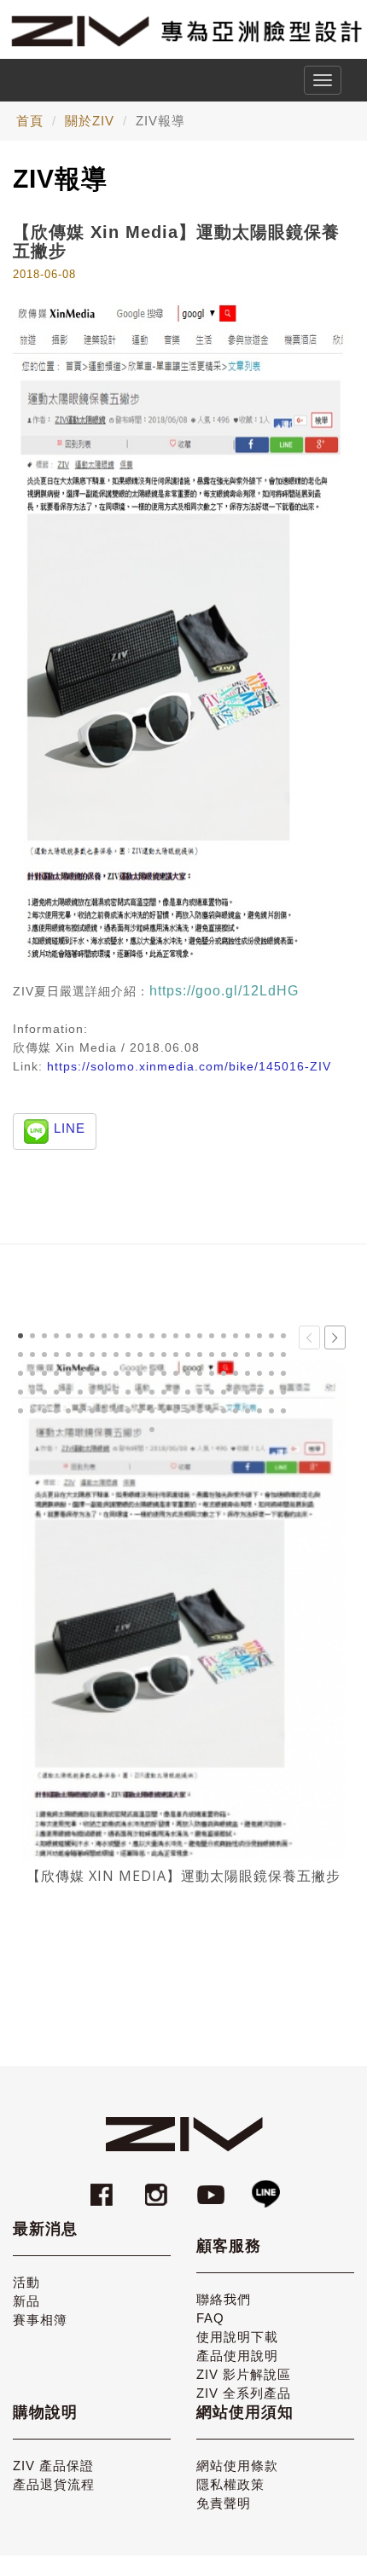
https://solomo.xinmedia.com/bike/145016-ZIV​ (189, 1066)
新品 (26, 2301)
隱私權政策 (230, 2484)
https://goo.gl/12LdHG (224, 991)
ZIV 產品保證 (53, 2466)
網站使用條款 (237, 2466)
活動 (26, 2282)
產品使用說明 (237, 2356)
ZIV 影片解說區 (244, 2374)
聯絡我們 (224, 2299)
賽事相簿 (40, 2320)
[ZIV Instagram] (156, 2187)
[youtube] (213, 2187)
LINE (70, 1128)
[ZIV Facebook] (104, 2187)
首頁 (30, 121)
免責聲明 (224, 2503)
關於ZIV (90, 121)
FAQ (210, 2318)
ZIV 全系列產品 (244, 2393)
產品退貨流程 (54, 2484)
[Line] (265, 2187)
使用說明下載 (237, 2337)
